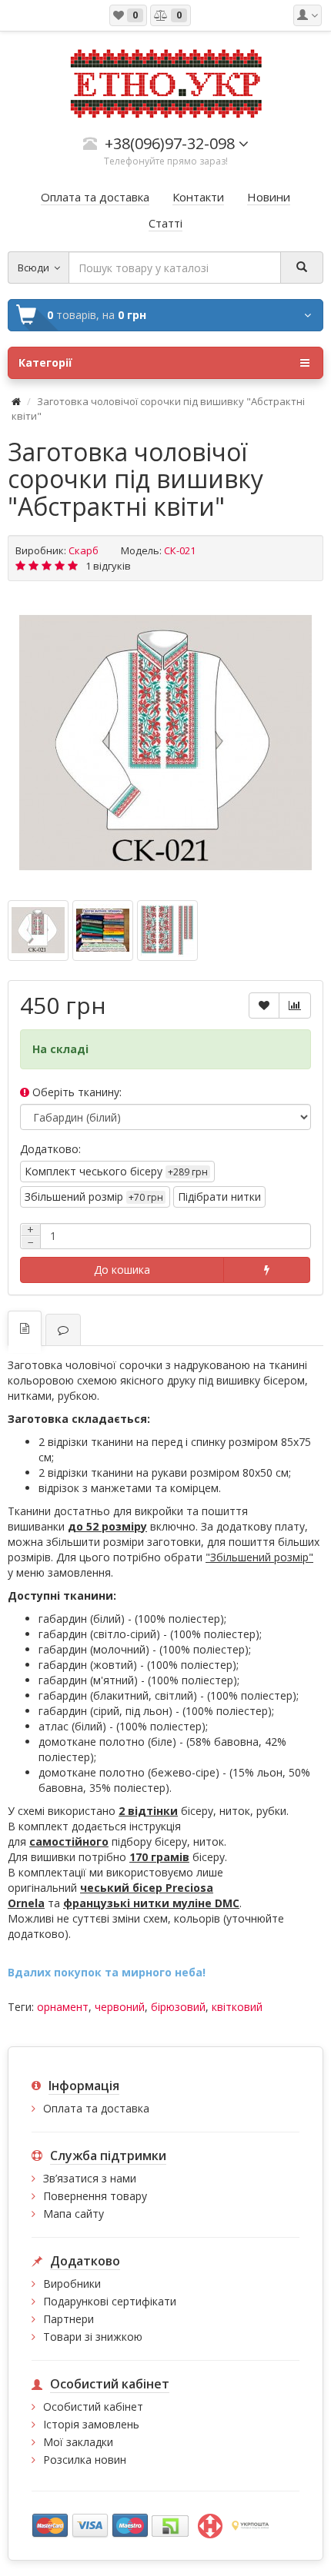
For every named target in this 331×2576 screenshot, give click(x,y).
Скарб (84, 550)
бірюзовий (178, 2007)
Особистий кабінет (93, 2406)
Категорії (45, 362)
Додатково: (50, 1149)
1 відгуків (108, 566)
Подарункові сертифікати (110, 2301)
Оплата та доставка (96, 2108)
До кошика (122, 1270)
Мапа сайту (74, 2214)
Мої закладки (78, 2442)
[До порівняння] (295, 1005)
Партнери (69, 2319)
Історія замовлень (91, 2424)
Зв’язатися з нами (90, 2178)
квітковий (237, 2007)
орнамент (63, 2007)
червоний (120, 2007)
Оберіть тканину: (75, 1092)
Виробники (72, 2283)
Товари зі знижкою (93, 2337)
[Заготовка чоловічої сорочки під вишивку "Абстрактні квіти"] (165, 743)
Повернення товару (95, 2196)
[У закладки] (264, 1005)
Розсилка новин (85, 2460)
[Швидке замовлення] (267, 1270)
